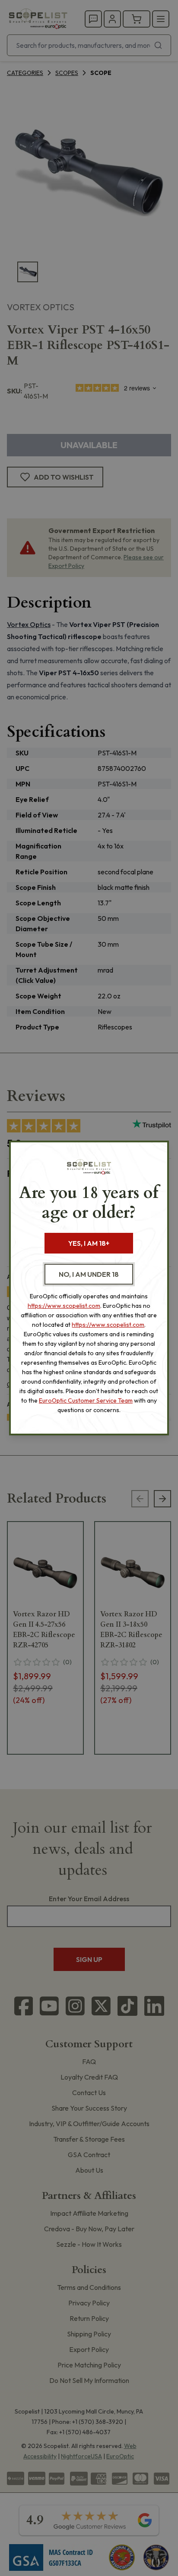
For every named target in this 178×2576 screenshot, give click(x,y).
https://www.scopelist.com (64, 1306)
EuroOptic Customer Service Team (86, 1400)
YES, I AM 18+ (89, 1243)
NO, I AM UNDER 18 (89, 1274)
